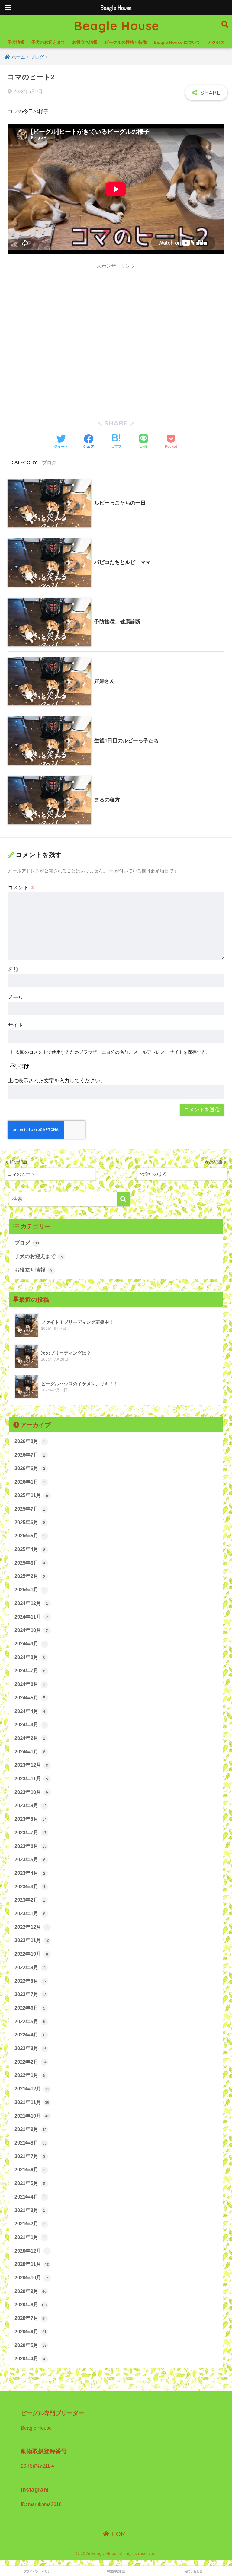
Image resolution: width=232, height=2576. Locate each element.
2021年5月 (30, 2183)
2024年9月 (30, 1644)
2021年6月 (30, 2170)
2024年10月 (31, 1630)
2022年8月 (31, 1981)
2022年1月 (30, 2075)
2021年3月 (30, 2210)
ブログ (49, 463)
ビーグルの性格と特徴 (126, 42)
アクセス (216, 42)
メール (16, 997)
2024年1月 (30, 1752)
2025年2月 (30, 1576)
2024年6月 (31, 1684)
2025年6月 (30, 1522)
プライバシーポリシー (39, 2571)
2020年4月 (30, 2359)
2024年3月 (30, 1725)
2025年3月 (30, 1563)
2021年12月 (32, 2089)
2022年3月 (31, 2048)
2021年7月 (30, 2156)
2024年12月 (31, 1603)
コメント (21, 888)
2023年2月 (30, 1900)
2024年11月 (31, 1617)
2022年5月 (30, 2022)
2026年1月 (31, 1482)
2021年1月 (30, 2237)
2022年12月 (31, 1927)
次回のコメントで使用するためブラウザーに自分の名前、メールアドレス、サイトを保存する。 (113, 1052)
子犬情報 (16, 42)
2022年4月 (30, 2035)
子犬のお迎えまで (48, 42)
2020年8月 (31, 2305)
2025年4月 (30, 1549)
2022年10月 (31, 1954)
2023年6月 (31, 1846)
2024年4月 (30, 1711)
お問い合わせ (193, 2571)
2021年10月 (32, 2116)
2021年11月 (32, 2102)
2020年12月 (31, 2251)
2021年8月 (31, 2143)
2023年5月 (30, 1860)
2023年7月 (31, 1833)
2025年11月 (31, 1495)
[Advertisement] (116, 315)
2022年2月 (31, 2062)
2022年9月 (31, 1968)
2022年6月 (30, 2008)
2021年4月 (30, 2197)
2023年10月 (31, 1792)
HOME (120, 2534)
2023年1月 (30, 1914)
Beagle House (117, 26)
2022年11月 (32, 1940)
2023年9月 (31, 1805)
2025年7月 (30, 1509)
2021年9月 (31, 2129)
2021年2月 (30, 2224)
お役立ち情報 (85, 42)
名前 (13, 969)
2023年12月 (31, 1765)
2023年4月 (30, 1873)
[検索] (123, 1199)
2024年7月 (30, 1671)
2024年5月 (30, 1698)
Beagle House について (177, 42)
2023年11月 (31, 1779)
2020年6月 (31, 2332)
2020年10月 (32, 2278)
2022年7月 (31, 1994)
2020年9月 (31, 2291)
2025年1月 (30, 1590)
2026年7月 (30, 1455)
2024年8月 (30, 1657)
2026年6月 (30, 1468)
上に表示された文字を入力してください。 (57, 1081)
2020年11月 (32, 2264)
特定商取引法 (116, 2571)
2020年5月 (31, 2345)
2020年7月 (31, 2318)
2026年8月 (30, 1441)
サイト (16, 1025)
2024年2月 (30, 1738)
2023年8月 (31, 1819)
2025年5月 (31, 1536)
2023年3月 (30, 1887)
